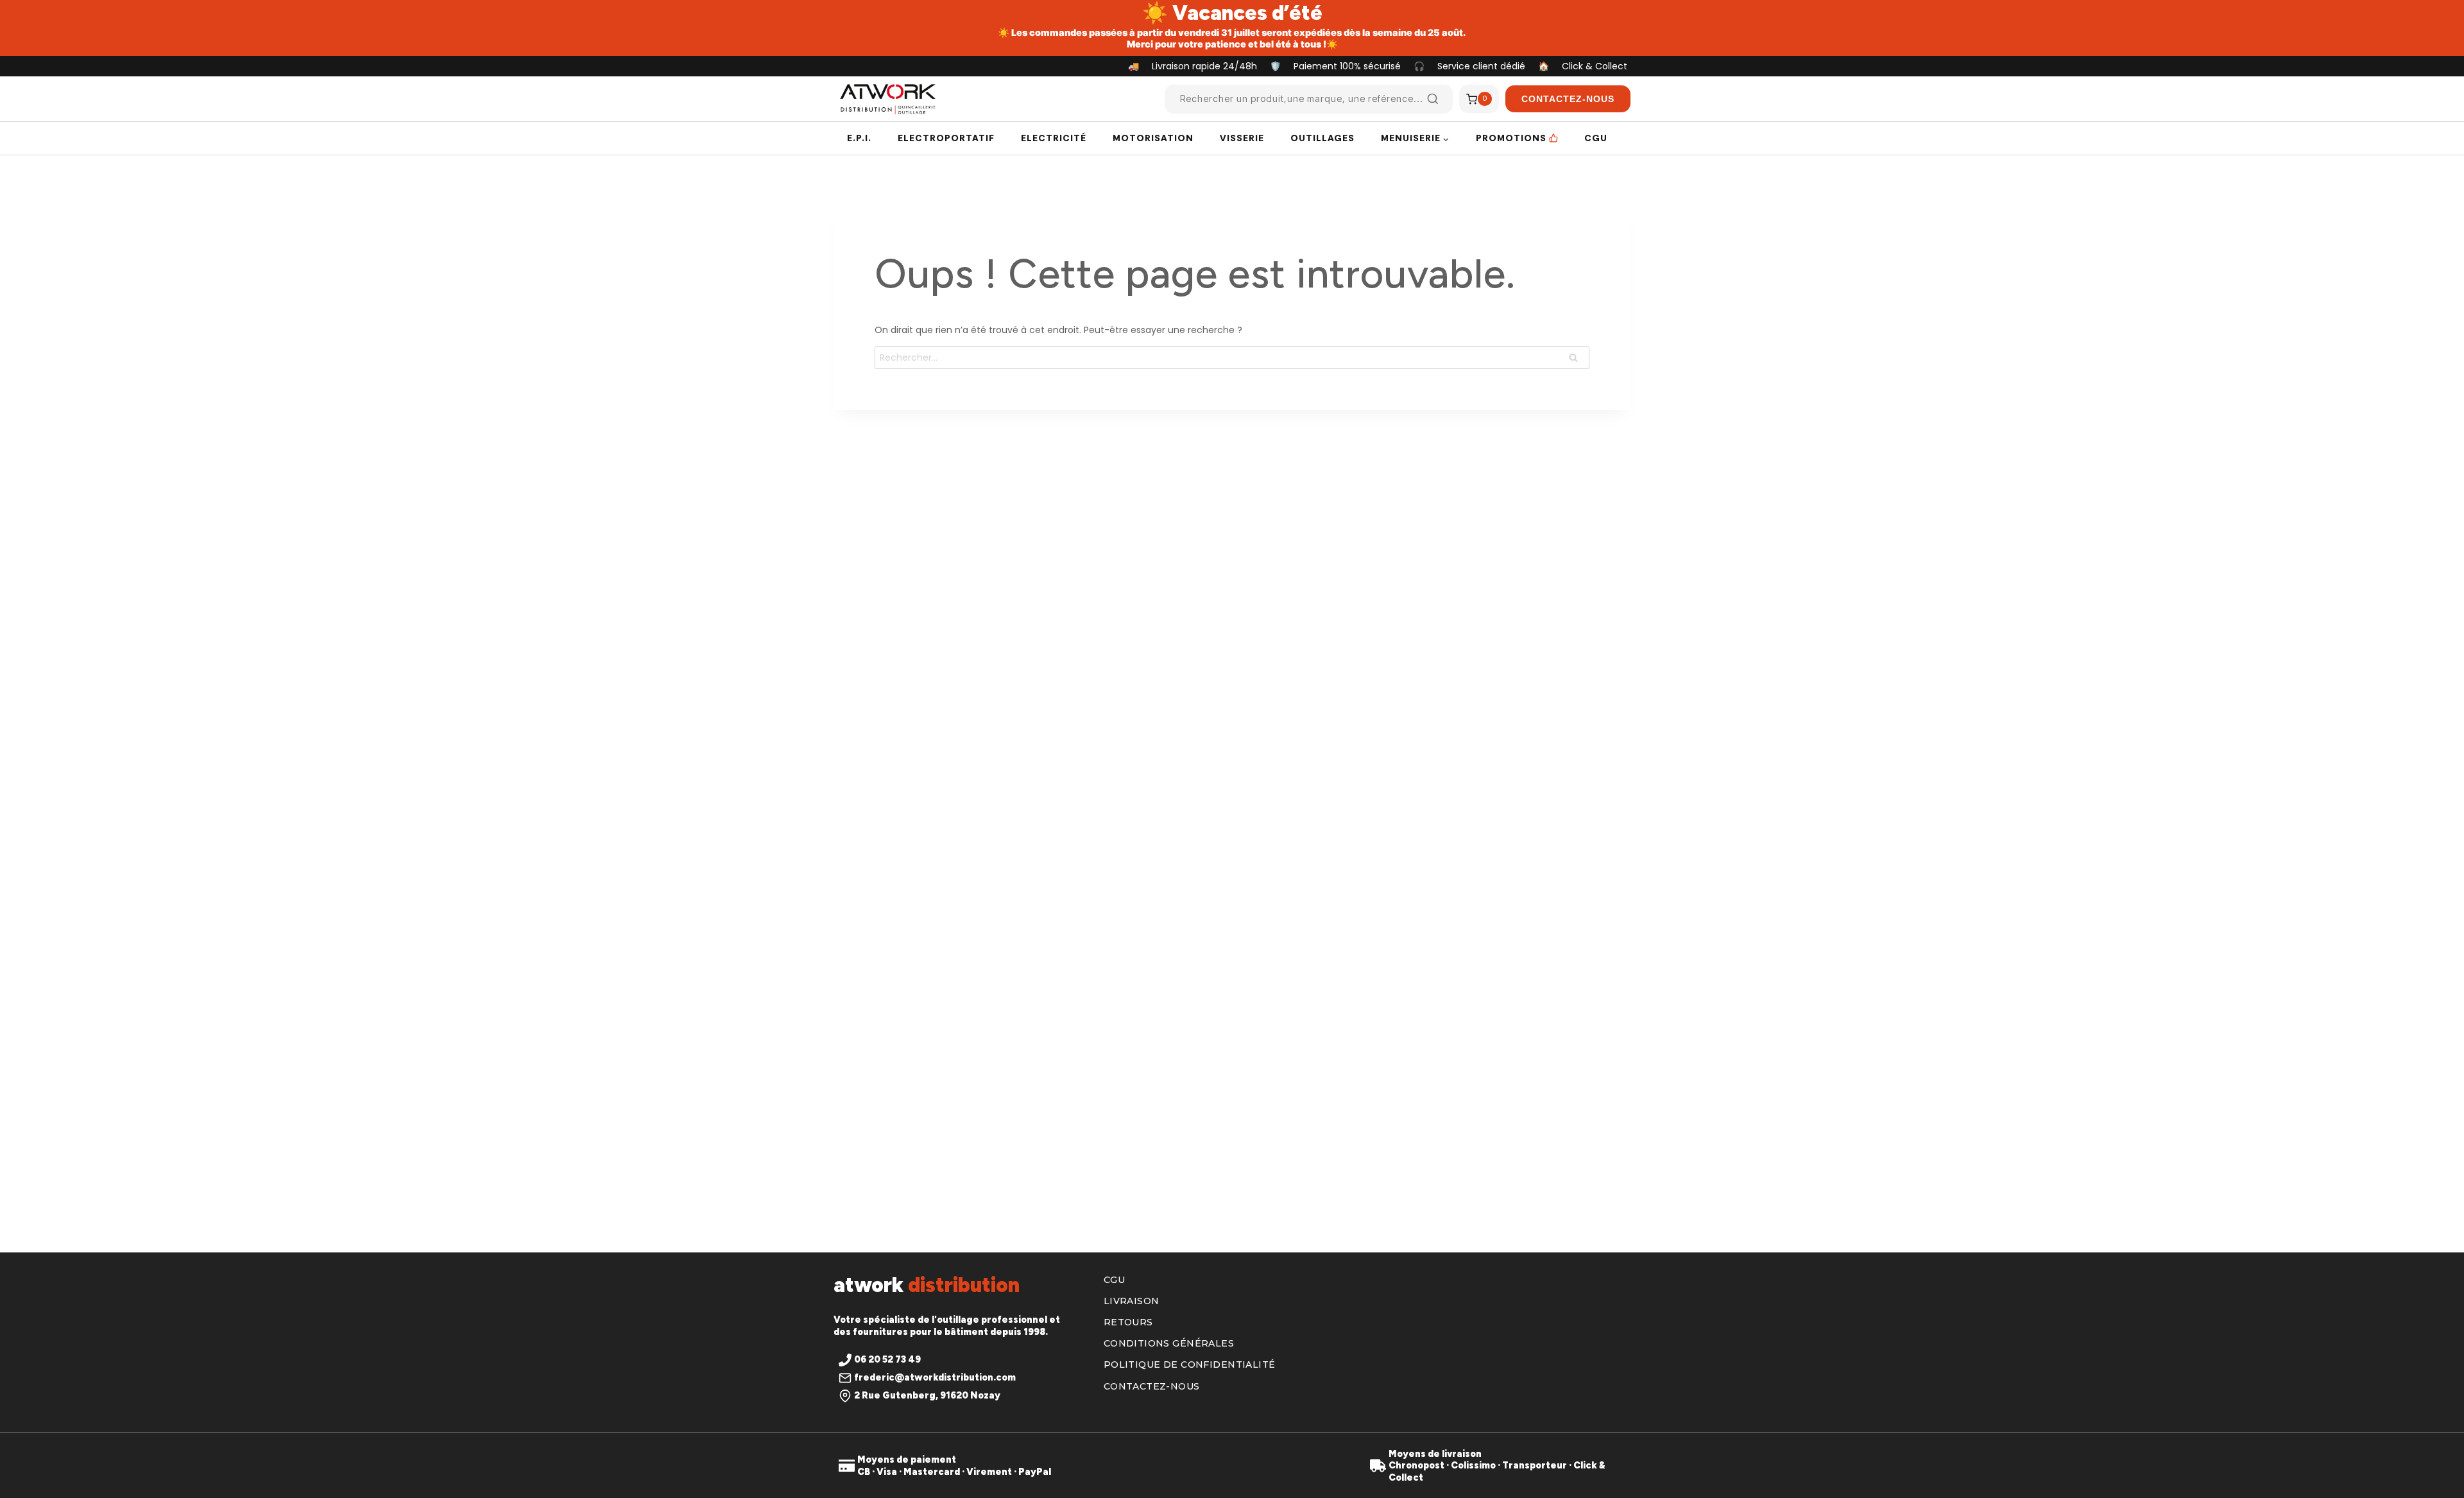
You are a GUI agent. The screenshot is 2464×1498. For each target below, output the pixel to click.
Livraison (1132, 1301)
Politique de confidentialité (1190, 1365)
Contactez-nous (1152, 1386)
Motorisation (1153, 138)
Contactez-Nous (1568, 99)
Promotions (1511, 138)
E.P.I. (859, 138)
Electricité (1054, 138)
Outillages (1322, 138)
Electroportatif (946, 138)
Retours (1128, 1322)
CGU (1596, 138)
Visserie (1242, 138)
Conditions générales (1169, 1343)
